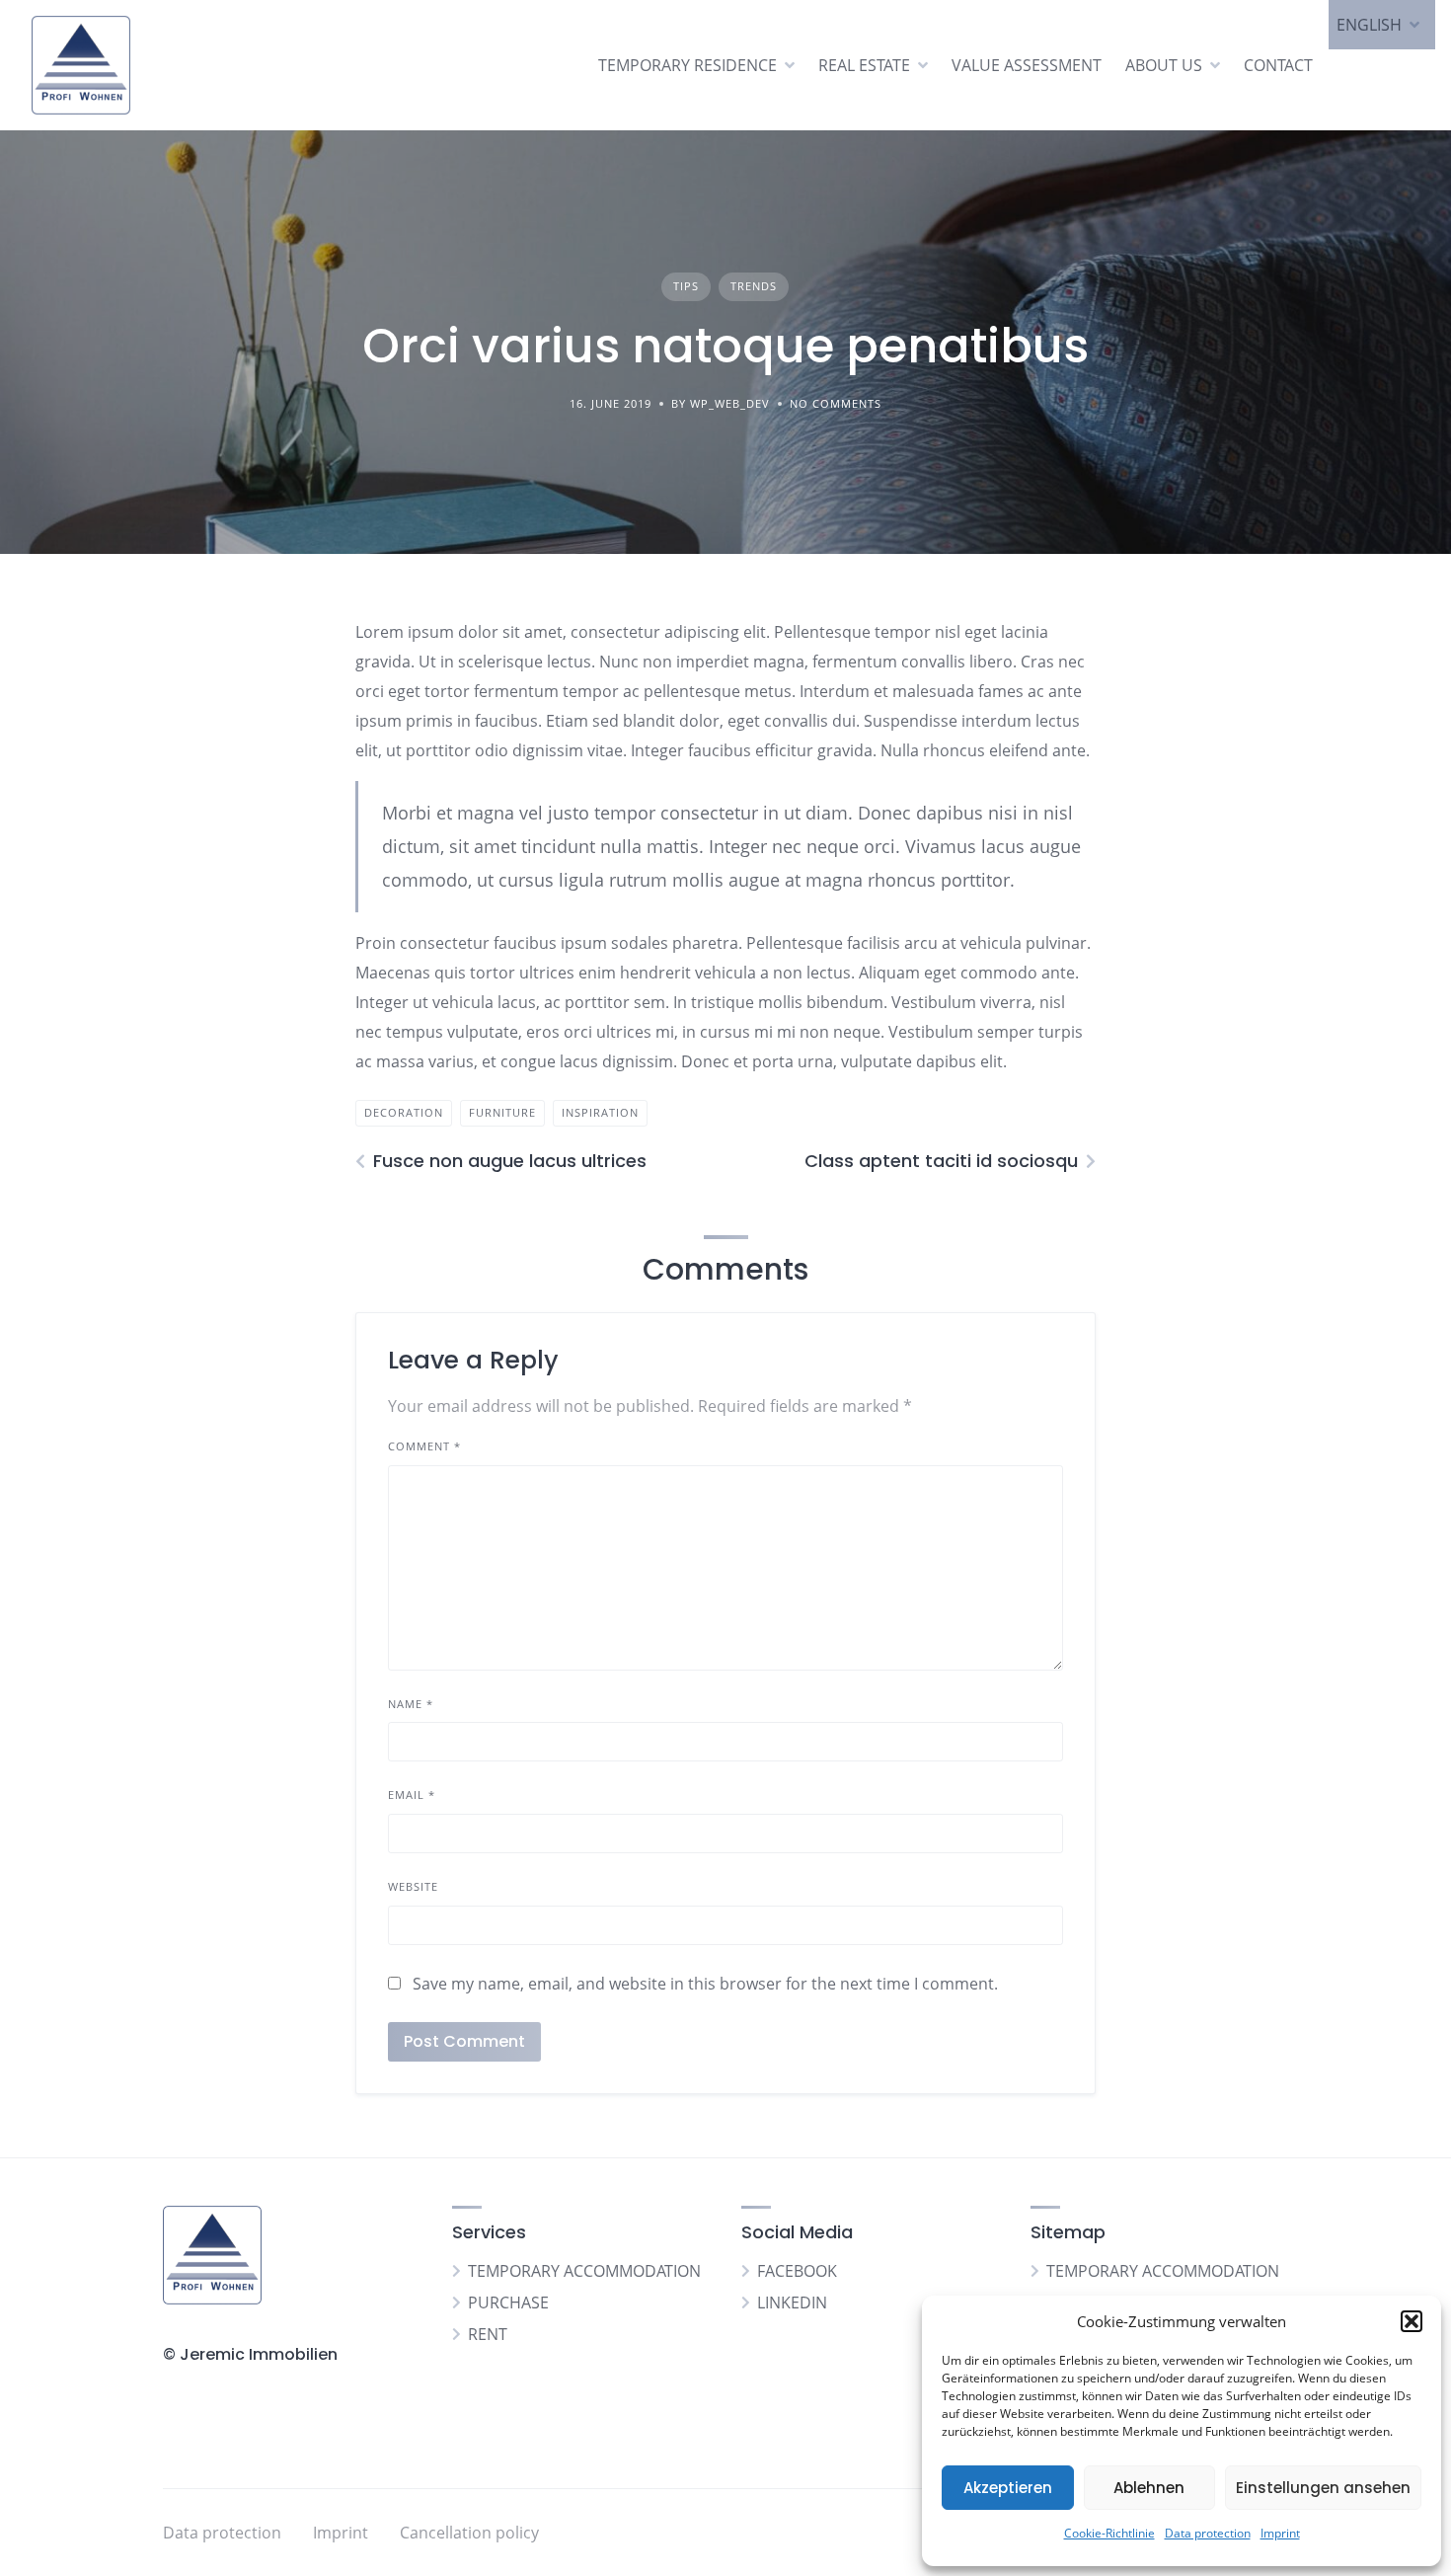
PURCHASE (508, 2303)
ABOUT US (1164, 65)
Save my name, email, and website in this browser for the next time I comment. (705, 1984)
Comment (424, 1446)
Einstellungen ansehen (1323, 2488)
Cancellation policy (469, 2533)
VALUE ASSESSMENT (1027, 65)
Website (413, 1886)
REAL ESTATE (864, 65)
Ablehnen (1149, 2488)
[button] (1412, 2321)
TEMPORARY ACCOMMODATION (584, 2271)
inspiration (600, 1112)
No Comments (836, 403)
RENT (488, 2334)
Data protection (1208, 2533)
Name (411, 1704)
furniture (502, 1112)
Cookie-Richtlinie (1109, 2533)
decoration (404, 1112)
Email (412, 1795)
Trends (754, 286)
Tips (686, 286)
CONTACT (1278, 65)
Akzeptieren (1008, 2488)
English (1369, 25)
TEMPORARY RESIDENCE (687, 65)
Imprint (1280, 2533)
